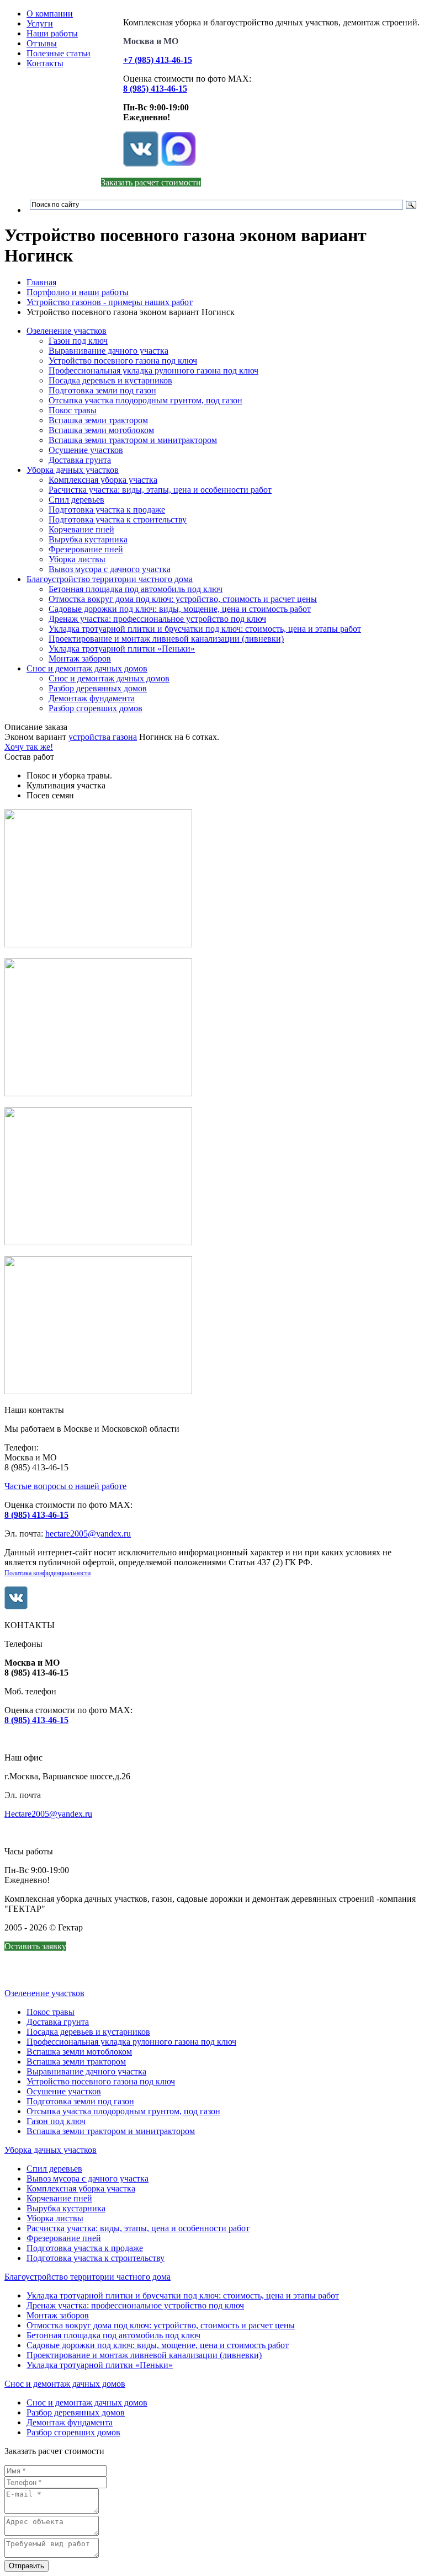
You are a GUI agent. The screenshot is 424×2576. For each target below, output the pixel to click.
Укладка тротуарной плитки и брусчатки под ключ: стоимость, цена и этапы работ (205, 629)
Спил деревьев (76, 500)
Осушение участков (86, 450)
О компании (50, 14)
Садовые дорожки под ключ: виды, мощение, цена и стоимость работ (180, 609)
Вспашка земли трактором (98, 420)
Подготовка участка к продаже (107, 510)
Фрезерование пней (86, 549)
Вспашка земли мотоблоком (101, 430)
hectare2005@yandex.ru (88, 1534)
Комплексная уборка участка (103, 480)
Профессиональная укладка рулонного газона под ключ (153, 370)
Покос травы (73, 410)
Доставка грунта (80, 460)
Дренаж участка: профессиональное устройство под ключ (157, 619)
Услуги (40, 23)
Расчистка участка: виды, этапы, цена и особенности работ (160, 490)
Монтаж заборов (80, 658)
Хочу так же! (29, 747)
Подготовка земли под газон (102, 390)
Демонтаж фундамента (92, 698)
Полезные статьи (59, 53)
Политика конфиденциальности (47, 1573)
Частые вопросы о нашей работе (65, 1486)
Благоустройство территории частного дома (110, 579)
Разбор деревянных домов (98, 688)
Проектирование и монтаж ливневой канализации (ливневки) (166, 639)
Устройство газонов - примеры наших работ (110, 302)
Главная (41, 282)
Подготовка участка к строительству (118, 519)
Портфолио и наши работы (78, 292)
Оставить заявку (35, 1946)
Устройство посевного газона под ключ (123, 361)
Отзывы (42, 43)
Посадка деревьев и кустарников (110, 380)
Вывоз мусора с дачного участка (110, 569)
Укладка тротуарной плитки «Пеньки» (122, 649)
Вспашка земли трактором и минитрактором (133, 440)
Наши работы (52, 33)
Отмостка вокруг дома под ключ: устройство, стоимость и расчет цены (183, 599)
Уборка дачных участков (73, 470)
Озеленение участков (67, 331)
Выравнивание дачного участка (108, 351)
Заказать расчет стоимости (151, 182)
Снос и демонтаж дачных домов (87, 668)
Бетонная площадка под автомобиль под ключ (136, 589)
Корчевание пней (81, 529)
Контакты (45, 63)
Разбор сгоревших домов (96, 708)
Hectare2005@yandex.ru (48, 1814)
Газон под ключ (78, 341)
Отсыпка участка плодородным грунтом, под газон (145, 400)
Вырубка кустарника (88, 539)
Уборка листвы (77, 559)
